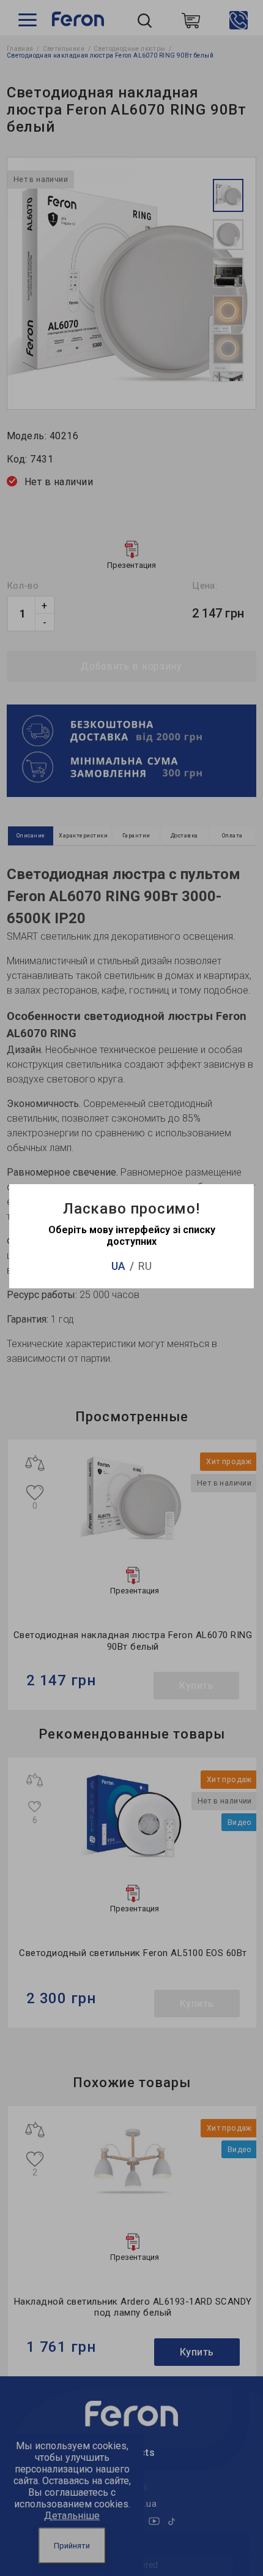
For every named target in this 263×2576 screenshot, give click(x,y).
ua (118, 1266)
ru (145, 1266)
